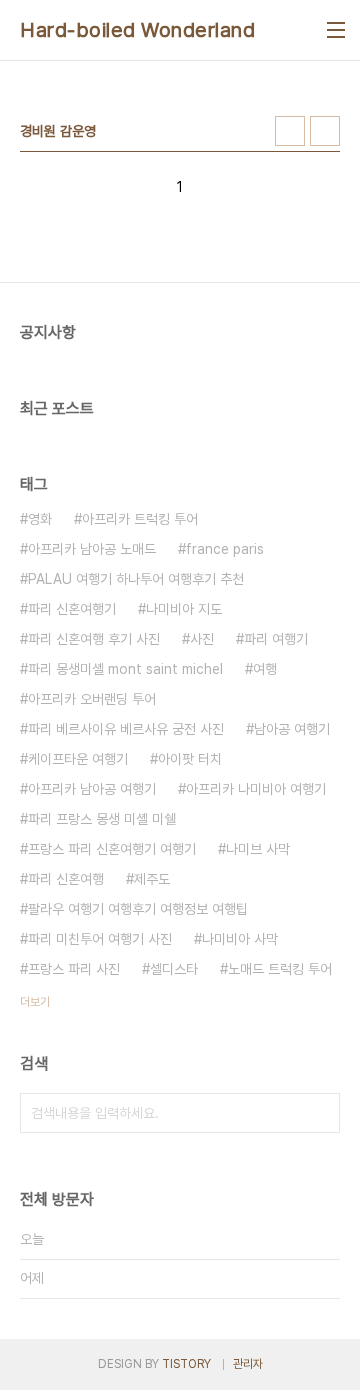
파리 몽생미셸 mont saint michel (125, 669)
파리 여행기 (276, 639)
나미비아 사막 (240, 939)
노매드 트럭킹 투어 (280, 969)
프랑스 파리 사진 (74, 969)
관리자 (248, 1364)
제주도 (152, 879)
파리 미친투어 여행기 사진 (100, 939)
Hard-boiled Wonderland (137, 30)
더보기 (35, 1002)
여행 (265, 669)
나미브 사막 (258, 849)
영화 (40, 519)
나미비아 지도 (184, 609)
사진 (202, 639)
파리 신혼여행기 (72, 609)
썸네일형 (290, 131)
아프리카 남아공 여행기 (92, 789)
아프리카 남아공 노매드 (92, 549)
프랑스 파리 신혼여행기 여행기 (112, 849)
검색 (320, 1113)
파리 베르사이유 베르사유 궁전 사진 (126, 729)
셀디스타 (174, 969)
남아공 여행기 (292, 729)
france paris (225, 549)
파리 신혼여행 (66, 879)
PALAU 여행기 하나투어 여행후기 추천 (136, 579)
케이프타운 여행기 (78, 759)
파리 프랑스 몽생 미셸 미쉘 (102, 819)
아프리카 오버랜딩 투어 (92, 699)
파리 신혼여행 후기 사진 (94, 639)
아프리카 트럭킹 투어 (140, 519)
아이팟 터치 (190, 759)
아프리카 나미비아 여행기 (256, 789)
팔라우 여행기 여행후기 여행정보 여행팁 (138, 909)
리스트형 (325, 131)
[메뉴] (336, 30)
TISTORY (186, 1364)
